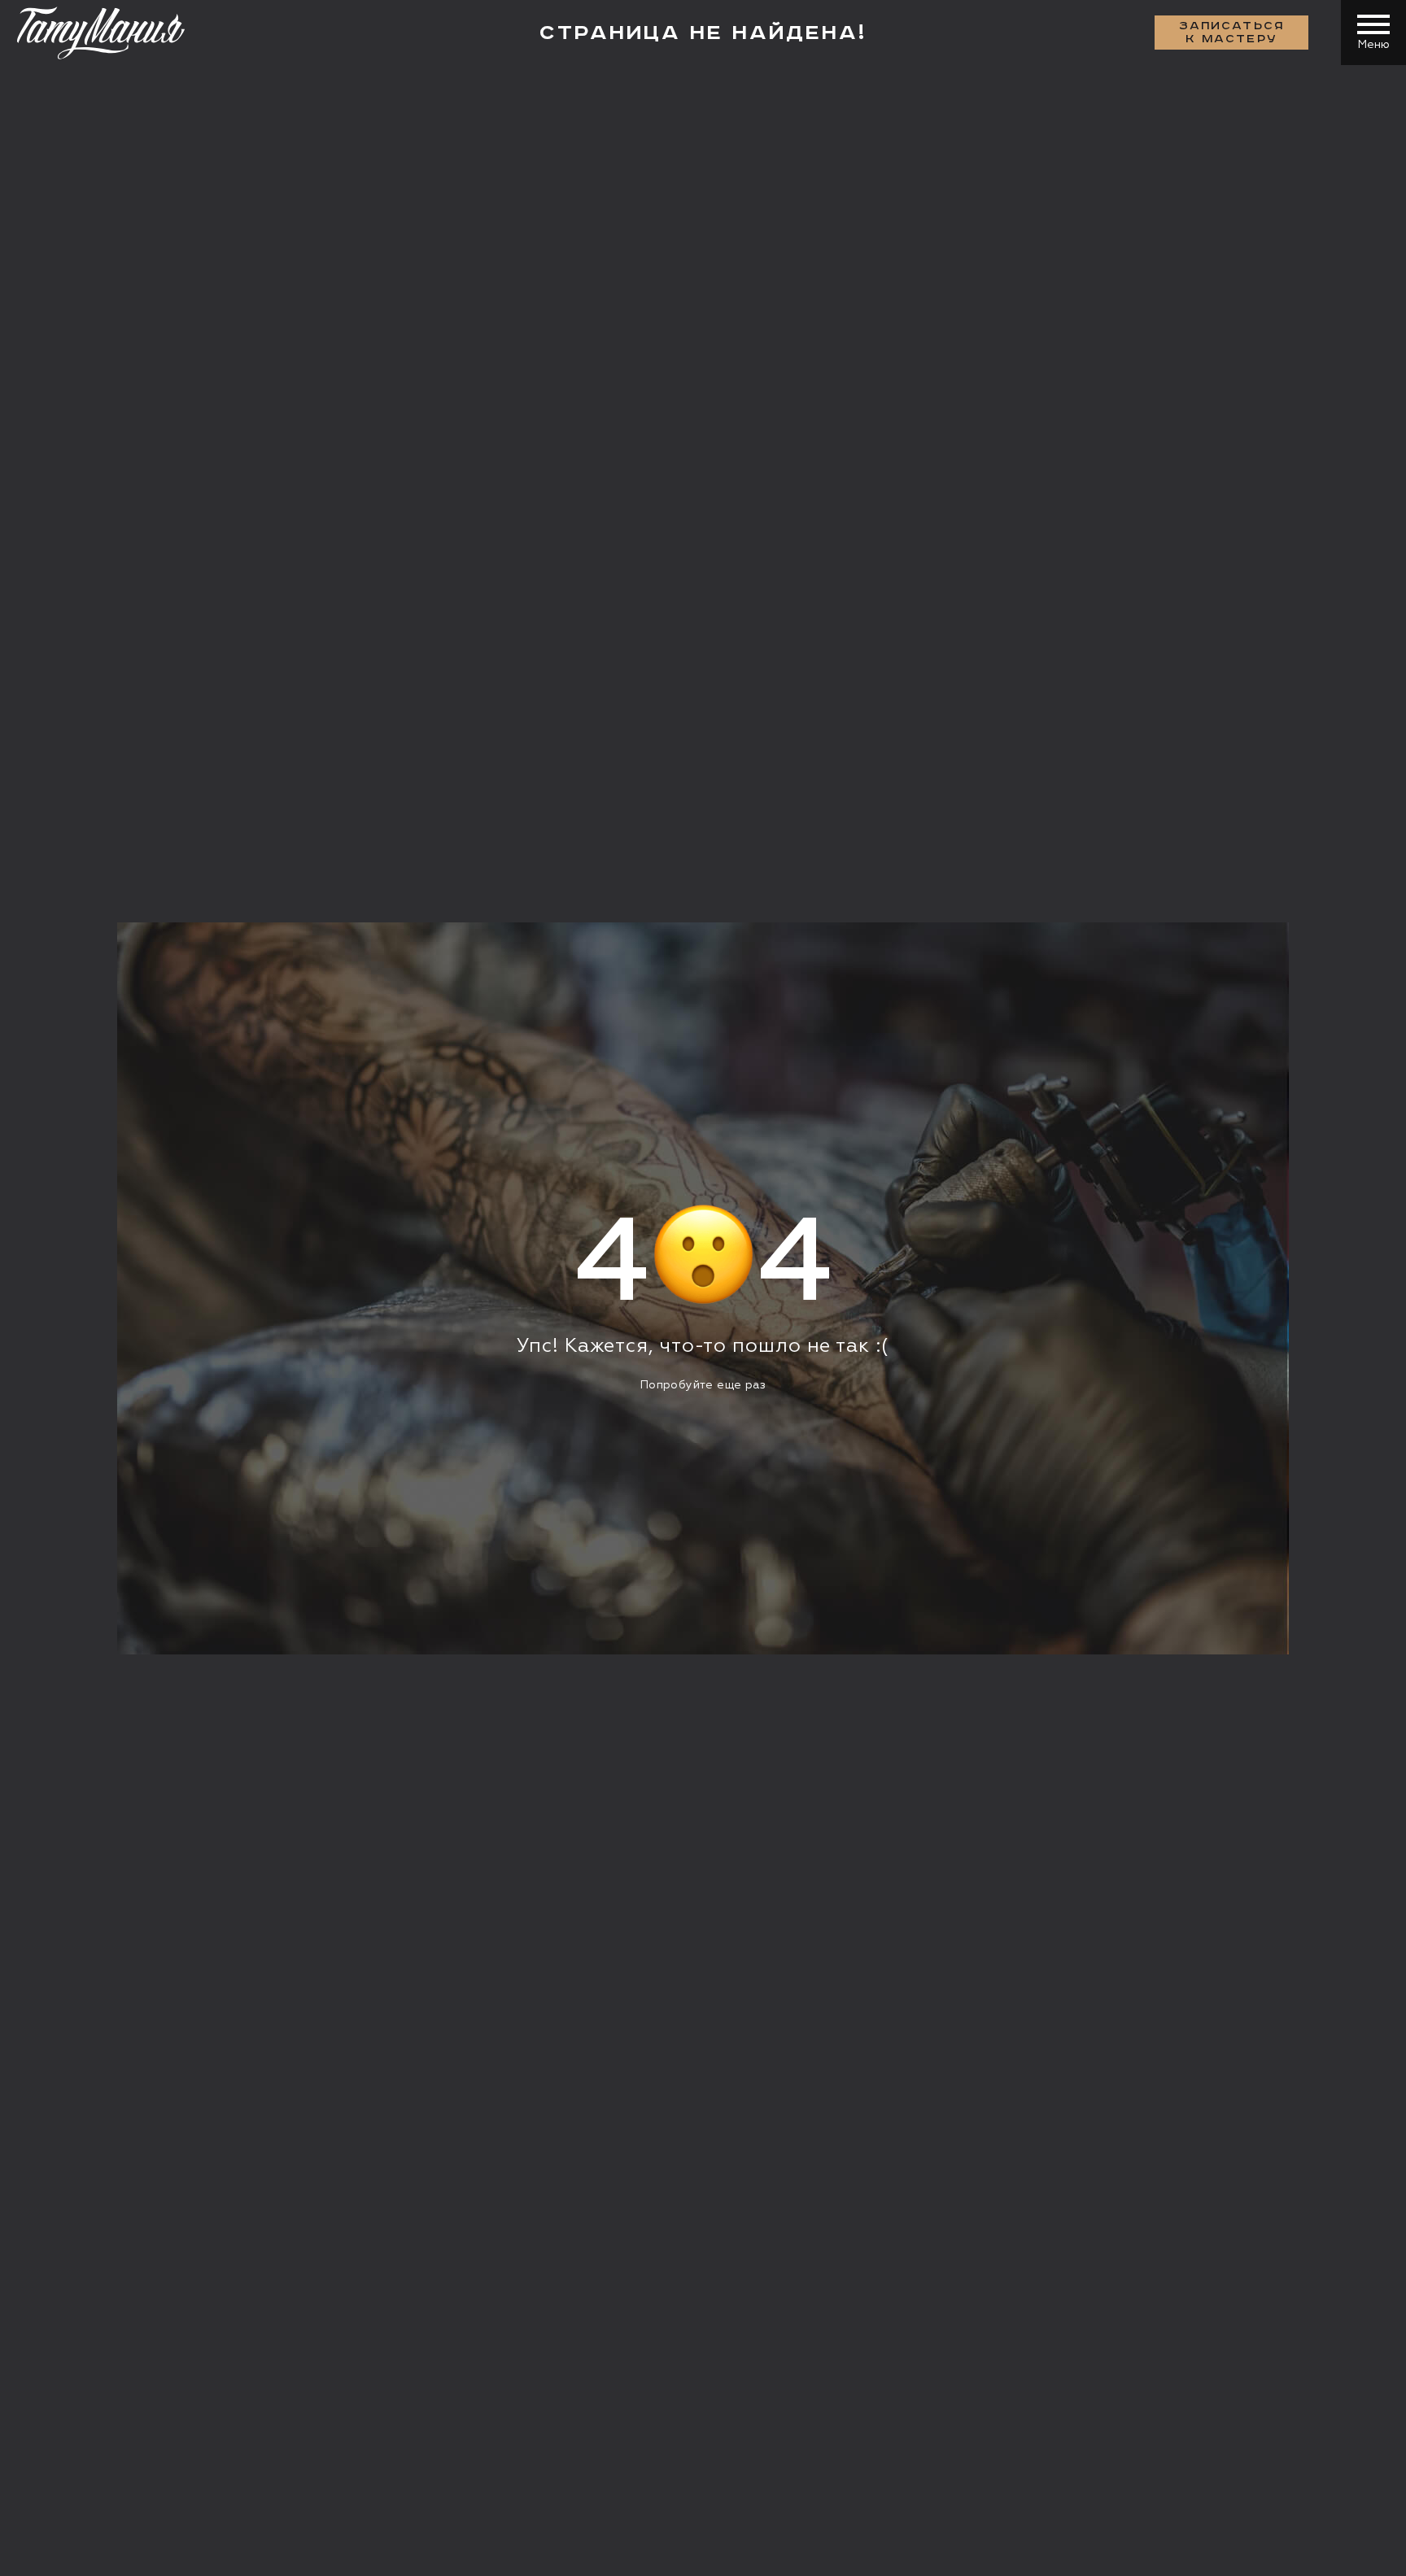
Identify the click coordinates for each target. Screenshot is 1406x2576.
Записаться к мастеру (1232, 33)
